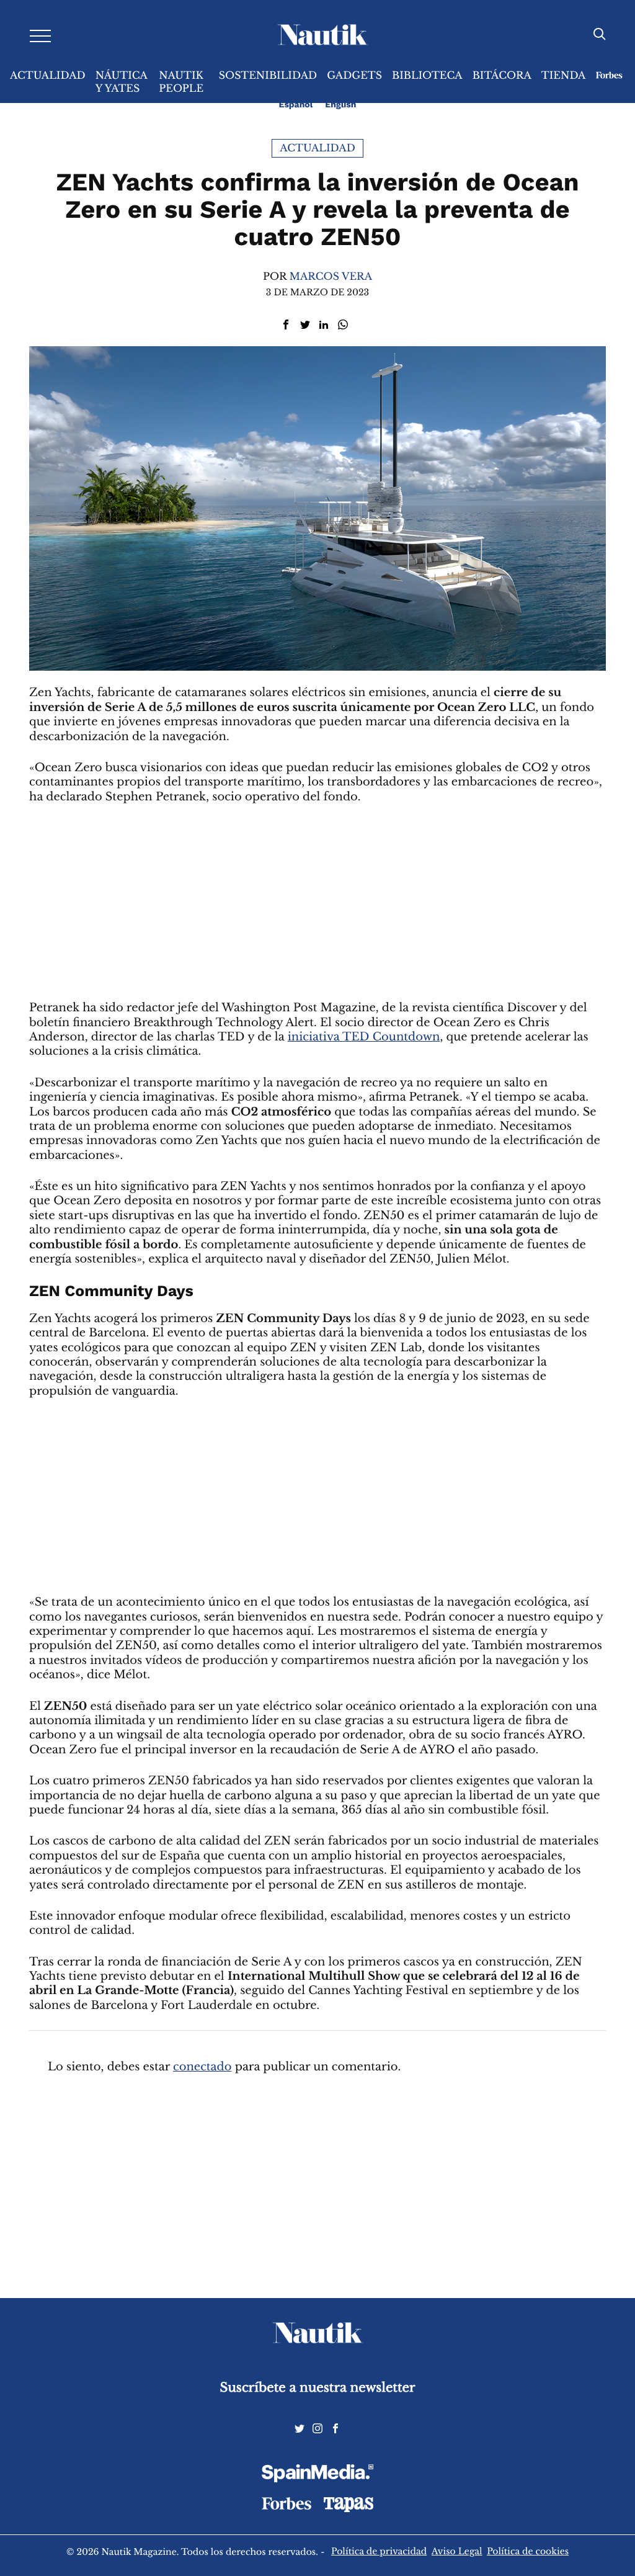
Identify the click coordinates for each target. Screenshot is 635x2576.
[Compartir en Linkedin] (324, 325)
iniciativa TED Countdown (364, 1037)
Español (296, 105)
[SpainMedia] (317, 2475)
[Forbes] (286, 2507)
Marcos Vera (331, 277)
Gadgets (354, 76)
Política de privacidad (379, 2551)
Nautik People (181, 82)
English (340, 105)
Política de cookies (528, 2551)
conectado (202, 2067)
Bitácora (502, 76)
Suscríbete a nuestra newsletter (318, 2388)
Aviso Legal (457, 2551)
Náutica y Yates (122, 82)
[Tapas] (349, 2509)
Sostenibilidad (268, 76)
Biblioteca (427, 76)
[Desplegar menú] (40, 35)
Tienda (564, 76)
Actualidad (48, 76)
